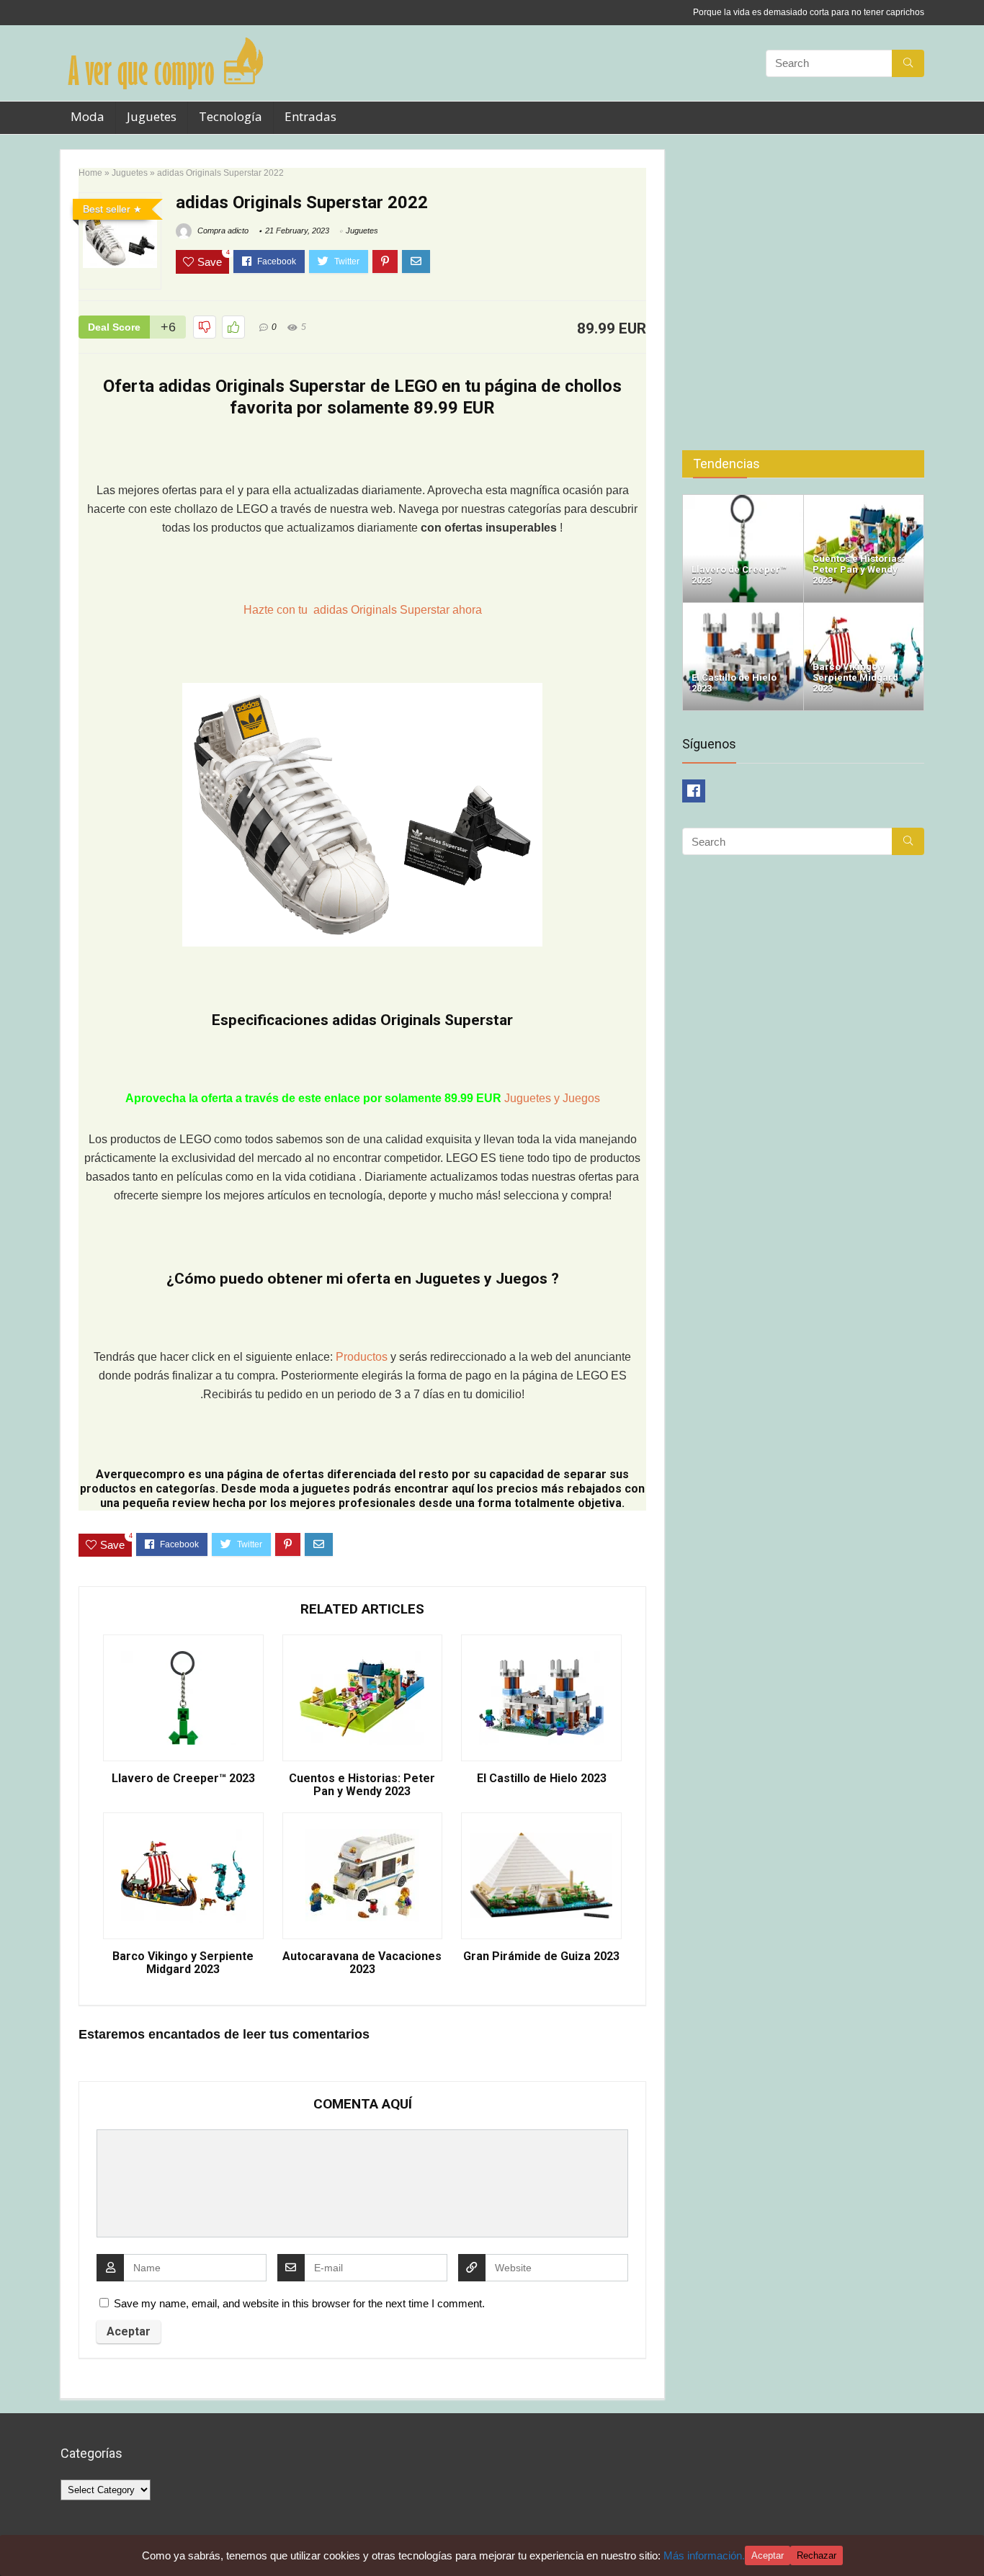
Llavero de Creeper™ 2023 (183, 1779)
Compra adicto (222, 231)
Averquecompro (140, 1474)
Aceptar (768, 2555)
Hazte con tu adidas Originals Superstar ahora (363, 610)
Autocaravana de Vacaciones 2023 (362, 1963)
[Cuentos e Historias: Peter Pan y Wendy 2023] (864, 501)
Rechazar (817, 2555)
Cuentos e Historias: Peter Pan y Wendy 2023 (362, 1785)
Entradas (310, 116)
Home (90, 173)
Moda (88, 116)
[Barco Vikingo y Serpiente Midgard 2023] (864, 609)
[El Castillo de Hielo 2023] (743, 609)
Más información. (704, 2555)
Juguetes (152, 116)
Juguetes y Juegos (552, 1098)
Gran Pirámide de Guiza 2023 (541, 1956)
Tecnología (231, 116)
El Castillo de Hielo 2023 (542, 1779)
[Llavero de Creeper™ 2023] (743, 501)
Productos (363, 1357)
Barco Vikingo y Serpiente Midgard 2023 (183, 1963)
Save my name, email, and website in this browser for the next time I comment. (299, 2303)
